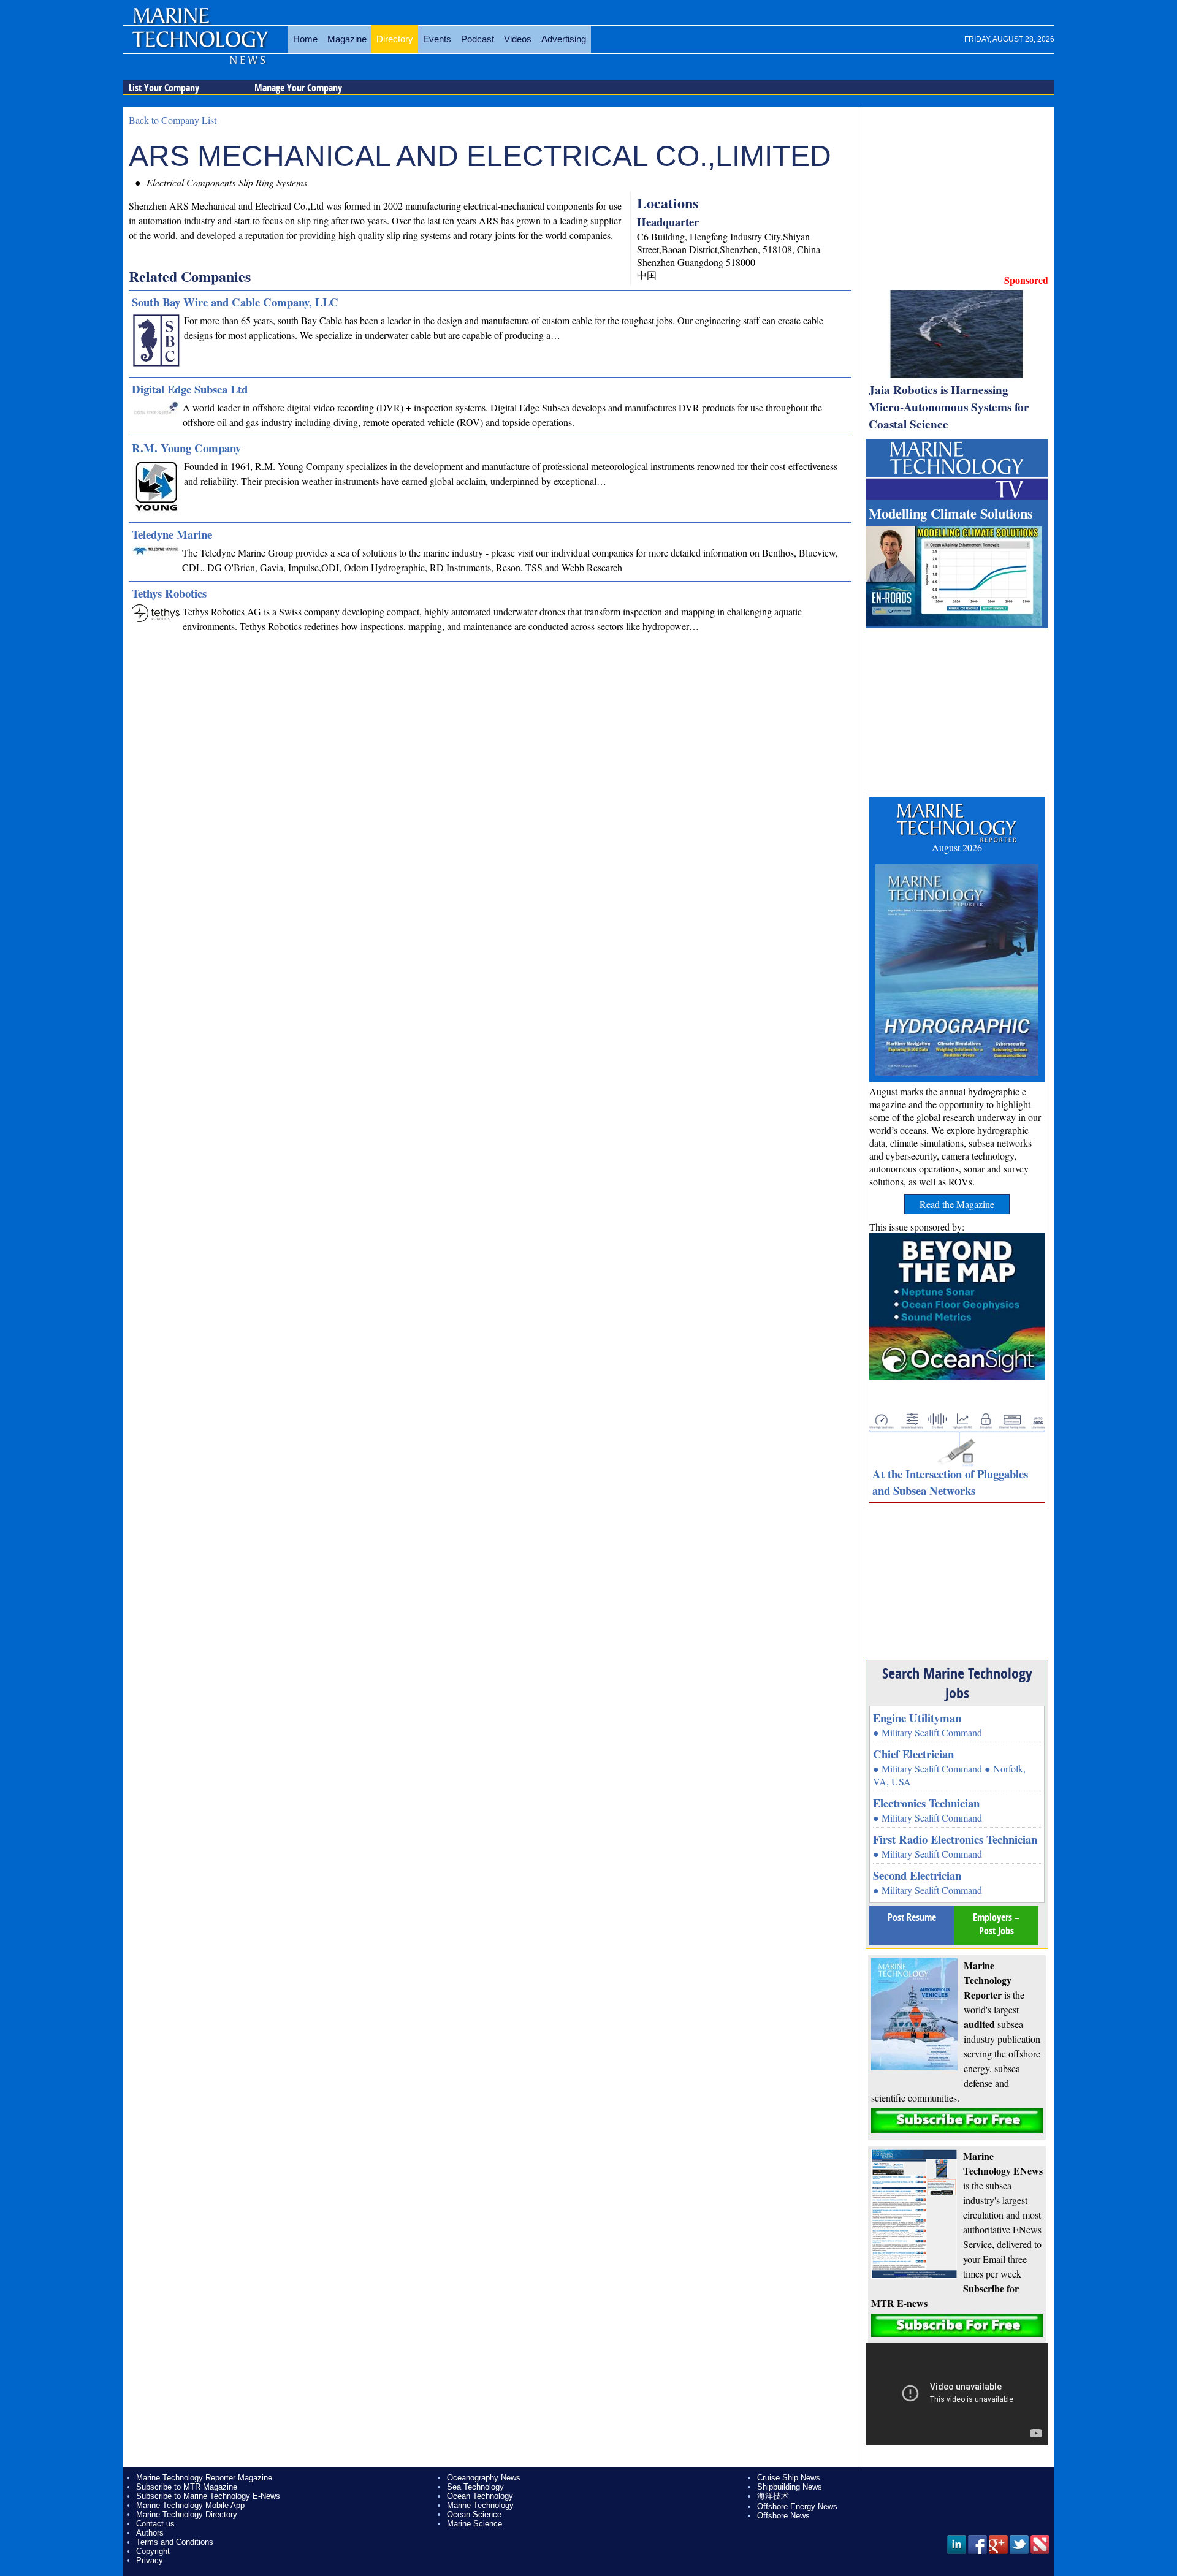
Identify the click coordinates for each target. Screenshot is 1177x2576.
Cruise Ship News (789, 2478)
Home (305, 39)
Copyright (153, 2551)
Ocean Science (474, 2514)
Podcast (478, 39)
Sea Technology (475, 2487)
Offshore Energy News (797, 2506)
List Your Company (164, 88)
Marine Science (474, 2524)
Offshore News (783, 2516)
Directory (395, 39)
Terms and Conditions (175, 2542)
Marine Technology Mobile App (190, 2505)
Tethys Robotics (169, 593)
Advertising (564, 39)
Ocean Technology (480, 2496)
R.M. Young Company (186, 448)
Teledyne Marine (172, 534)
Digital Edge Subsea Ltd (190, 389)
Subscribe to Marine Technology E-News (208, 2496)
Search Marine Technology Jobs (957, 1683)
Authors (150, 2533)
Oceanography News (484, 2478)
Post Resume (912, 1917)
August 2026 (957, 847)
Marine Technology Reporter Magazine (204, 2478)
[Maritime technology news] (199, 46)
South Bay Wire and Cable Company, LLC (235, 302)
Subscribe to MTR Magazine (187, 2487)
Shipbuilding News (790, 2487)
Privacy (150, 2560)
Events (437, 39)
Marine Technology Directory (187, 2514)
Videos (518, 39)
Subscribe (957, 2121)
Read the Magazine (957, 1204)
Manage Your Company (298, 88)
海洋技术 (773, 2496)
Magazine (347, 39)
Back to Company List (173, 120)
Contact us (155, 2524)
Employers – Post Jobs (996, 1924)
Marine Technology (480, 2505)
